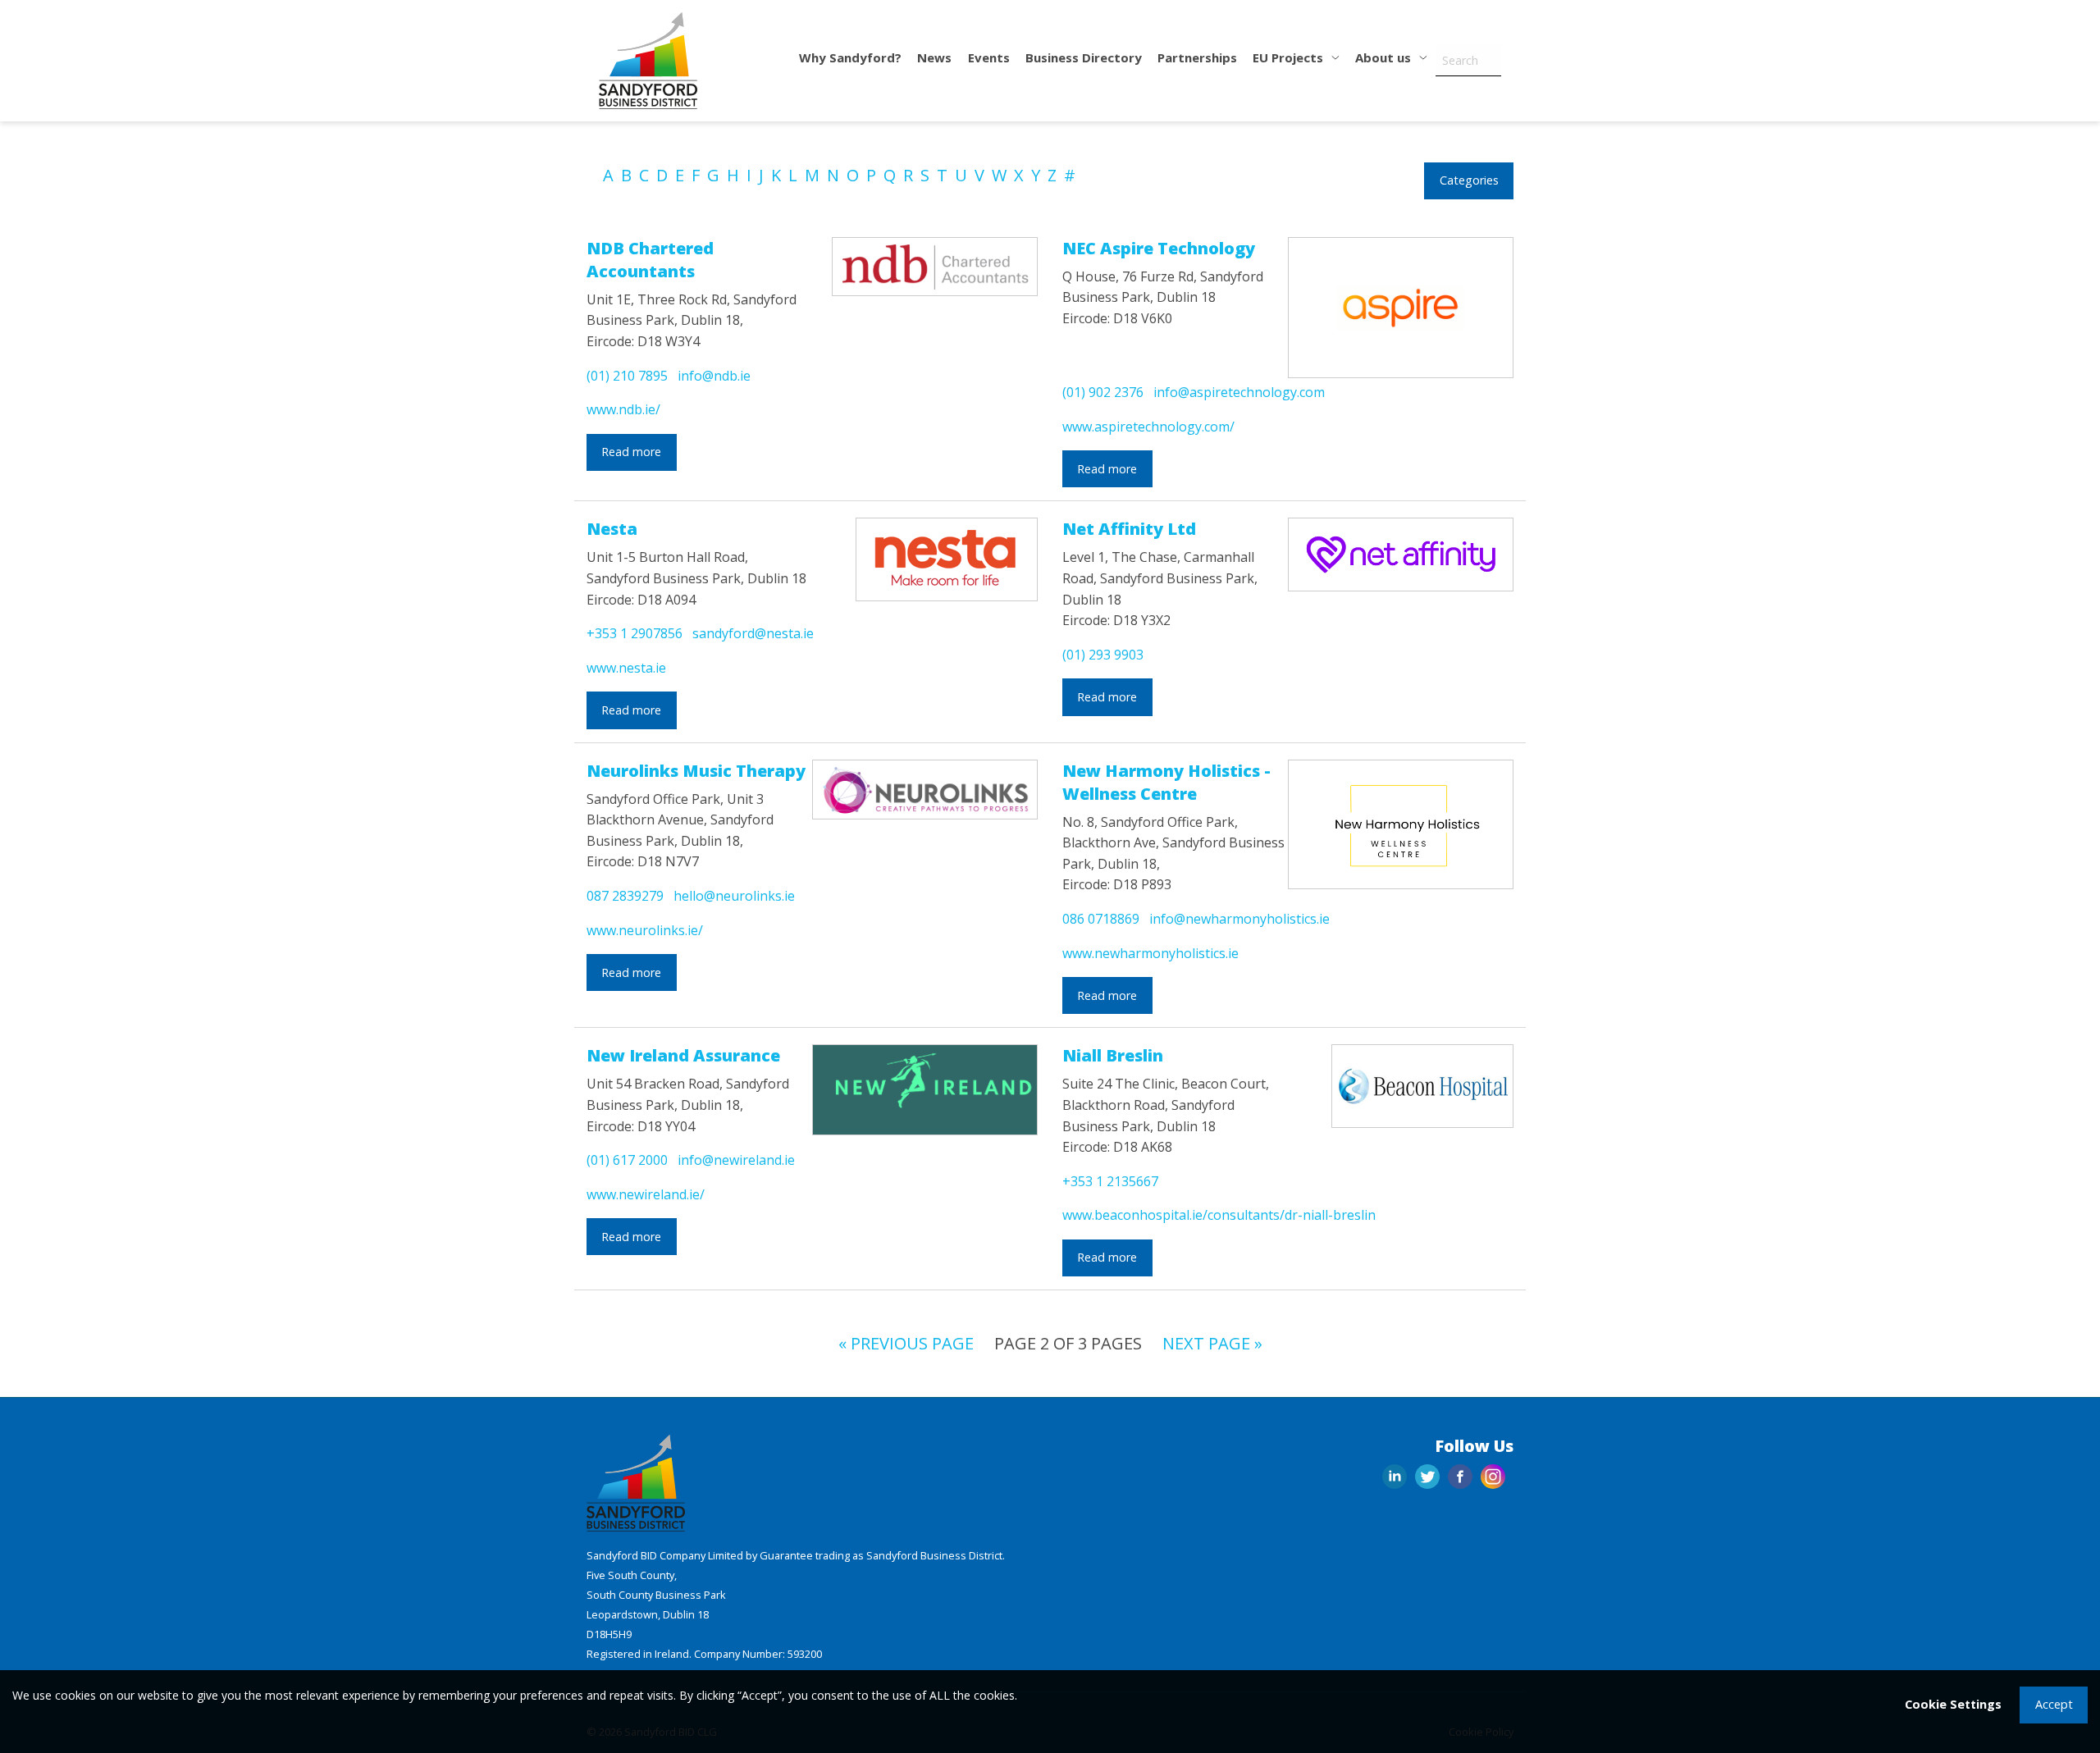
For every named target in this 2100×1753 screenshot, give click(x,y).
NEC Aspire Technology (1159, 248)
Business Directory (1084, 57)
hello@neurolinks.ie (734, 896)
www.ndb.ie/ (623, 409)
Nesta (612, 529)
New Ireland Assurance (683, 1055)
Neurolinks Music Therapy (696, 771)
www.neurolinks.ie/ (645, 930)
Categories (1469, 180)
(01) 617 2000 (627, 1160)
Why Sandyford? (850, 57)
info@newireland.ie (736, 1160)
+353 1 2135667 (1110, 1181)
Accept (2054, 1704)
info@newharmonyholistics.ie (1239, 919)
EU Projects (1290, 57)
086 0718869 (1101, 919)
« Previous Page (906, 1343)
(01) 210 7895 (627, 376)
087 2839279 (625, 896)
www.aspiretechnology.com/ (1148, 427)
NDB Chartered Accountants (650, 260)
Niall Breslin (1113, 1055)
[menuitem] (851, 61)
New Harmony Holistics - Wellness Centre (1166, 782)
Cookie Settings (1953, 1704)
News (934, 57)
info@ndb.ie (714, 376)
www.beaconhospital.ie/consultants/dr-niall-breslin (1219, 1215)
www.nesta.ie (626, 668)
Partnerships (1197, 57)
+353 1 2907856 (635, 633)
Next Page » (1212, 1343)
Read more (631, 452)
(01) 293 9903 (1103, 655)
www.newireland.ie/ (646, 1194)
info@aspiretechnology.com (1239, 392)
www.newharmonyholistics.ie (1150, 953)
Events (989, 57)
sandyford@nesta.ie (753, 633)
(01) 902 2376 (1103, 392)
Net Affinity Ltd (1129, 529)
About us (1385, 57)
